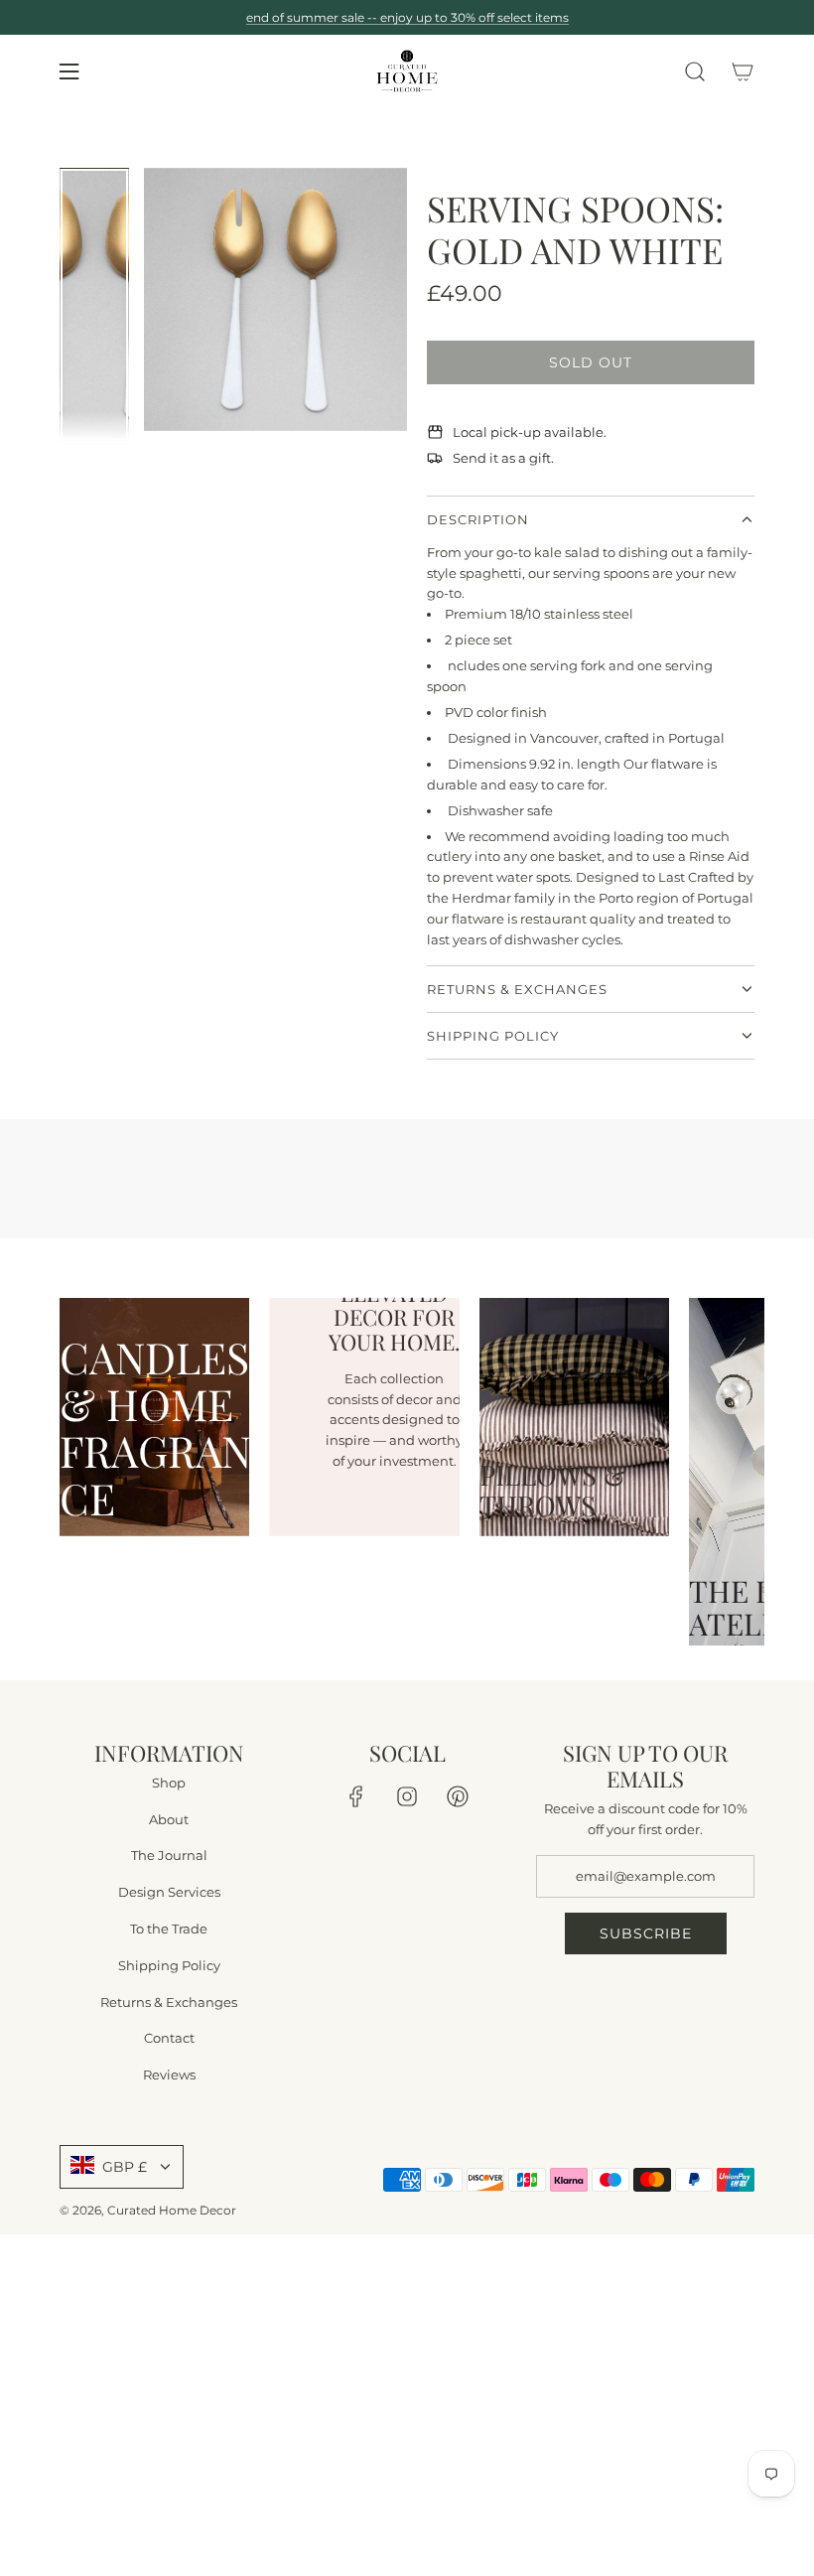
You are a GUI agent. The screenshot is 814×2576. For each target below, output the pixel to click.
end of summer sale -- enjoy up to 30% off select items (407, 17)
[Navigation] (68, 72)
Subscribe (646, 1932)
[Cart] (743, 72)
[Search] (695, 72)
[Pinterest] (458, 1796)
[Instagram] (407, 1796)
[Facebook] (356, 1796)
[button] (160, 304)
